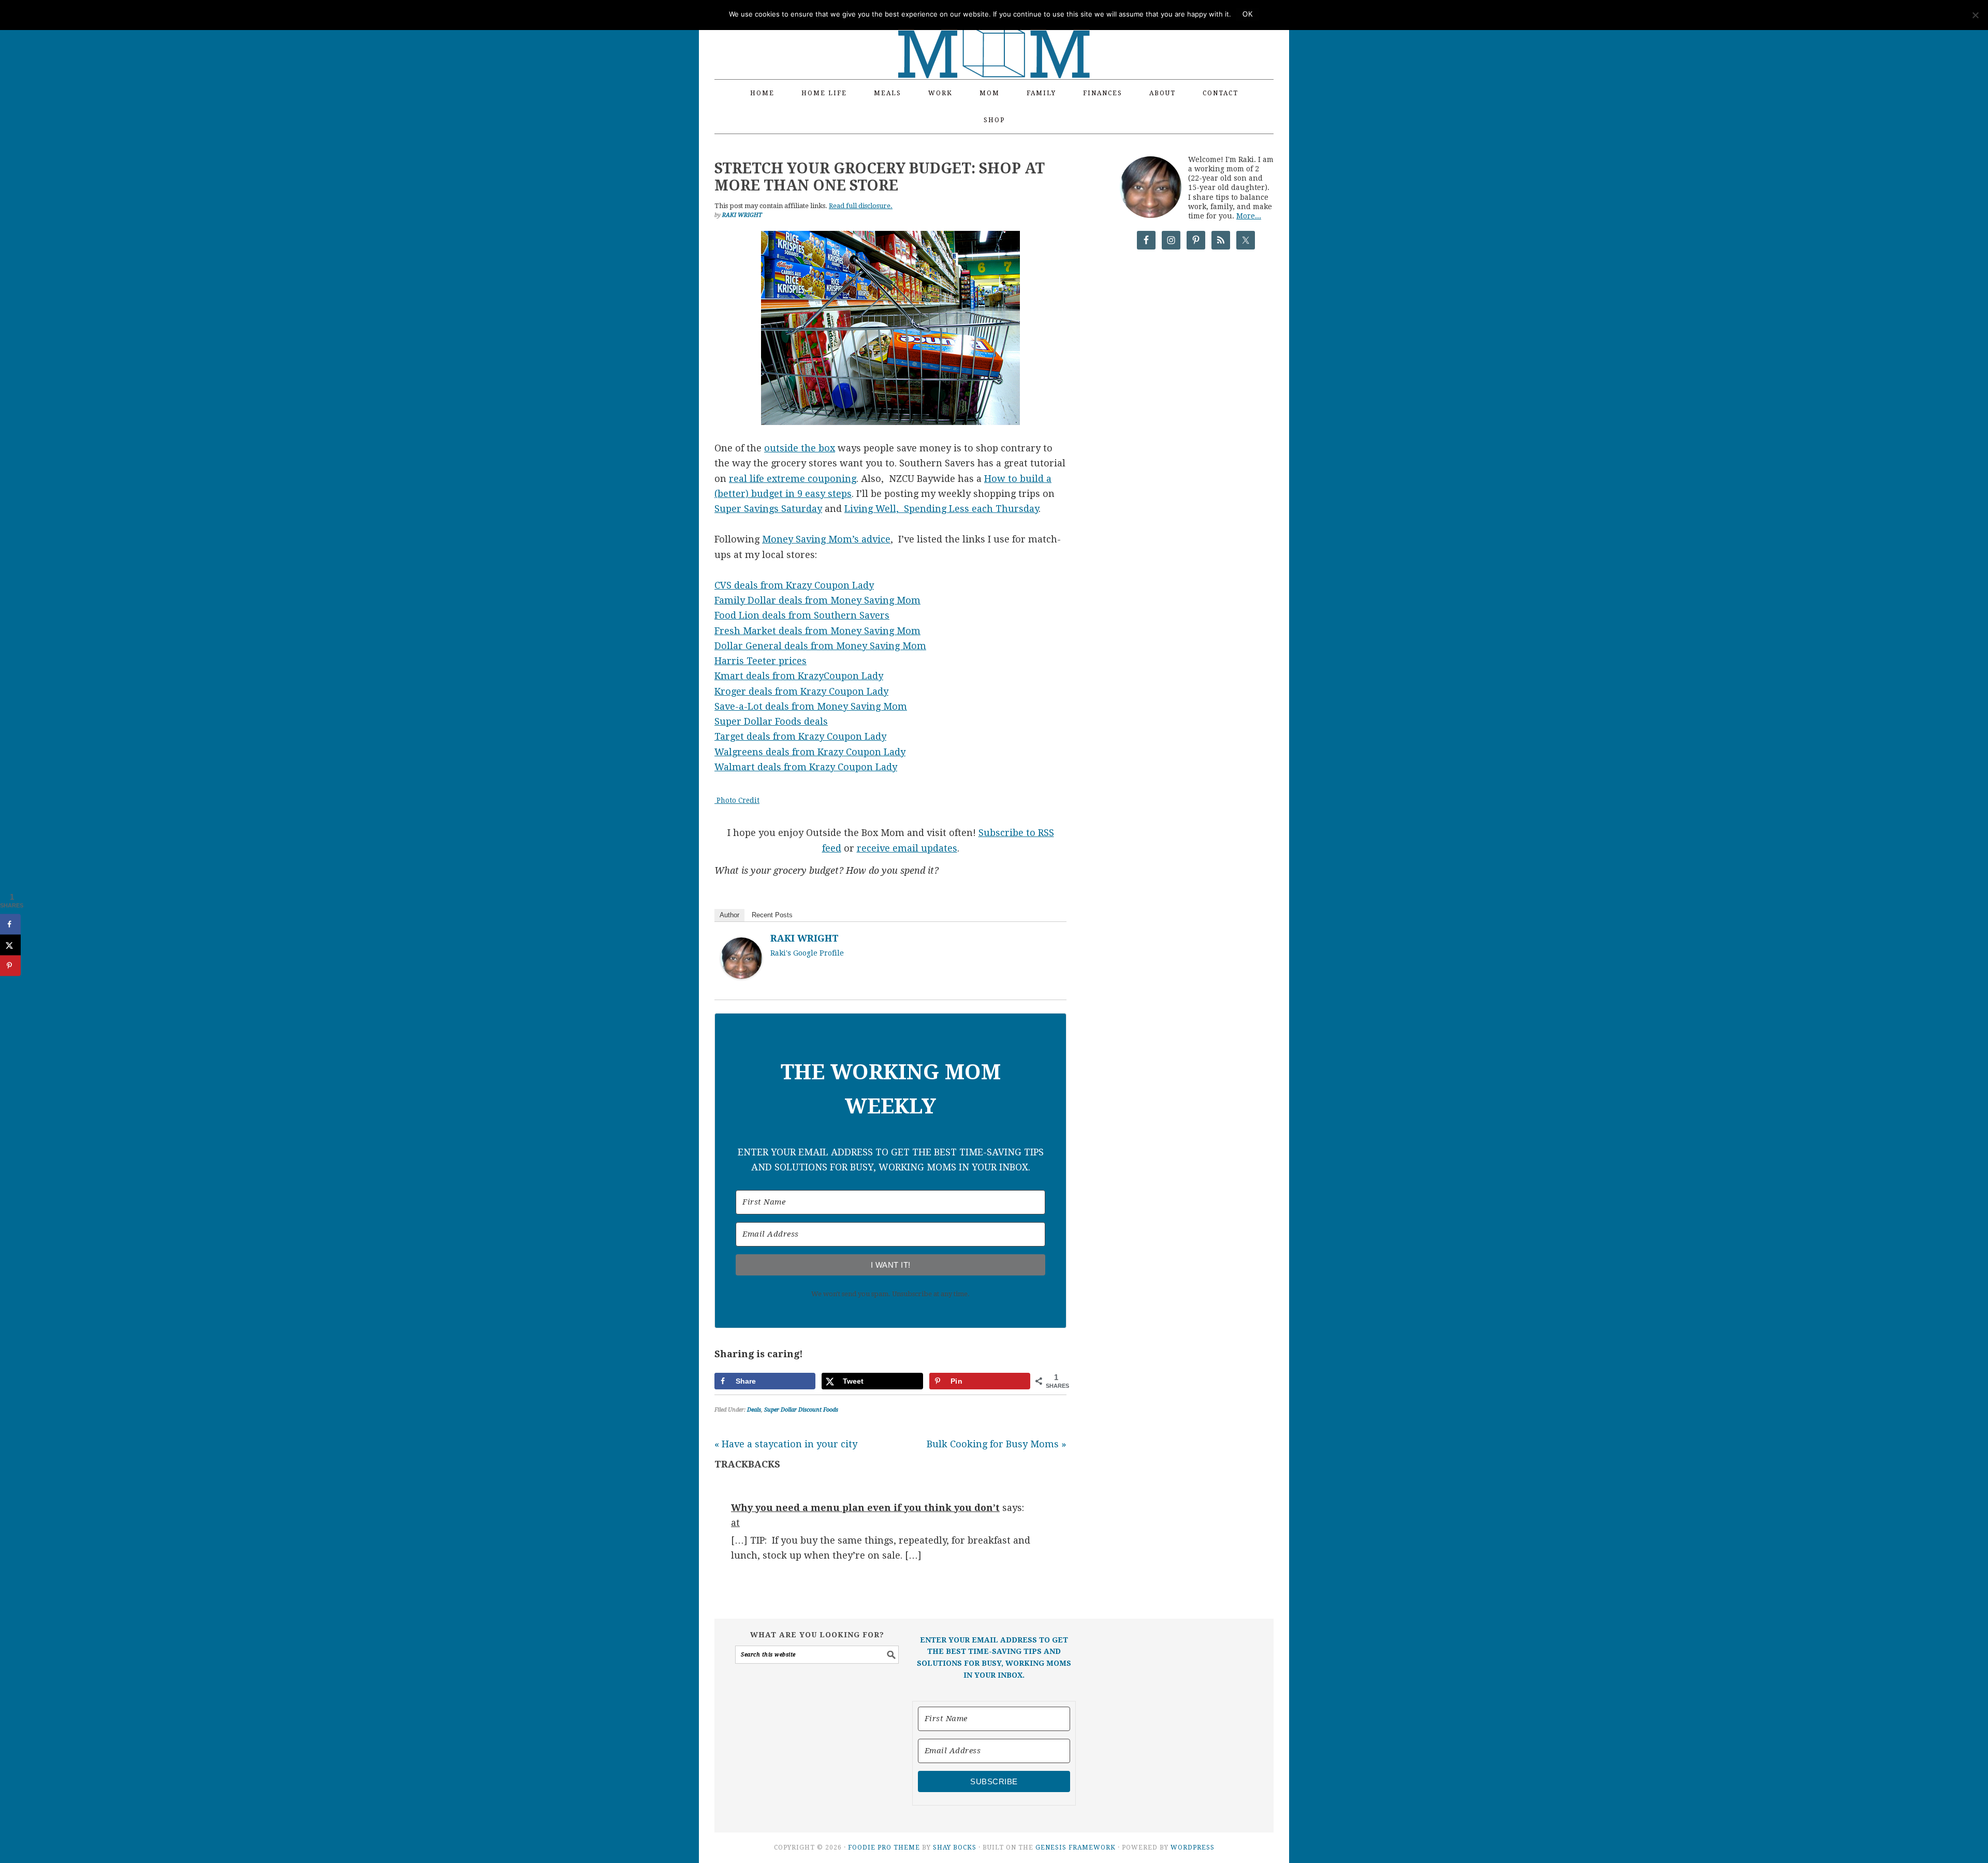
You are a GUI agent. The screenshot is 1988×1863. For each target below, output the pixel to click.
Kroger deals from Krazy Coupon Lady (801, 691)
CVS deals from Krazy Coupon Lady (794, 585)
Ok (1248, 14)
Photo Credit (737, 800)
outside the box (800, 448)
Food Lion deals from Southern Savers (802, 615)
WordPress (1193, 1847)
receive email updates (907, 848)
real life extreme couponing (793, 479)
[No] (1975, 15)
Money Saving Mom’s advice (826, 539)
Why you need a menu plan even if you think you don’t (865, 1508)
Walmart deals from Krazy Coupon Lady (806, 767)
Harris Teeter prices (761, 661)
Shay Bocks (955, 1847)
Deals (754, 1410)
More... (1249, 216)
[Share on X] (10, 945)
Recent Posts (772, 915)
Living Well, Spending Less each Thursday (941, 509)
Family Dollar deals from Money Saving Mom (817, 600)
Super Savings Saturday (768, 509)
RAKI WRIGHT (805, 938)
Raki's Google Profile (807, 953)
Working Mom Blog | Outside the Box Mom (994, 34)
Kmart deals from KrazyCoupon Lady (799, 676)
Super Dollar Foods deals (771, 721)
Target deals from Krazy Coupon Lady (800, 736)
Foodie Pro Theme (884, 1847)
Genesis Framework (1076, 1847)
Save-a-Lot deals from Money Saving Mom (811, 706)
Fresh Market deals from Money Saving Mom (817, 631)
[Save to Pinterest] (10, 966)
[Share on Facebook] (10, 925)
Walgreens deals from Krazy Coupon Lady (810, 752)
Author (729, 915)
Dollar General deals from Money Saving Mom (820, 646)
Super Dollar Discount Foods (801, 1410)
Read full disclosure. (861, 206)
